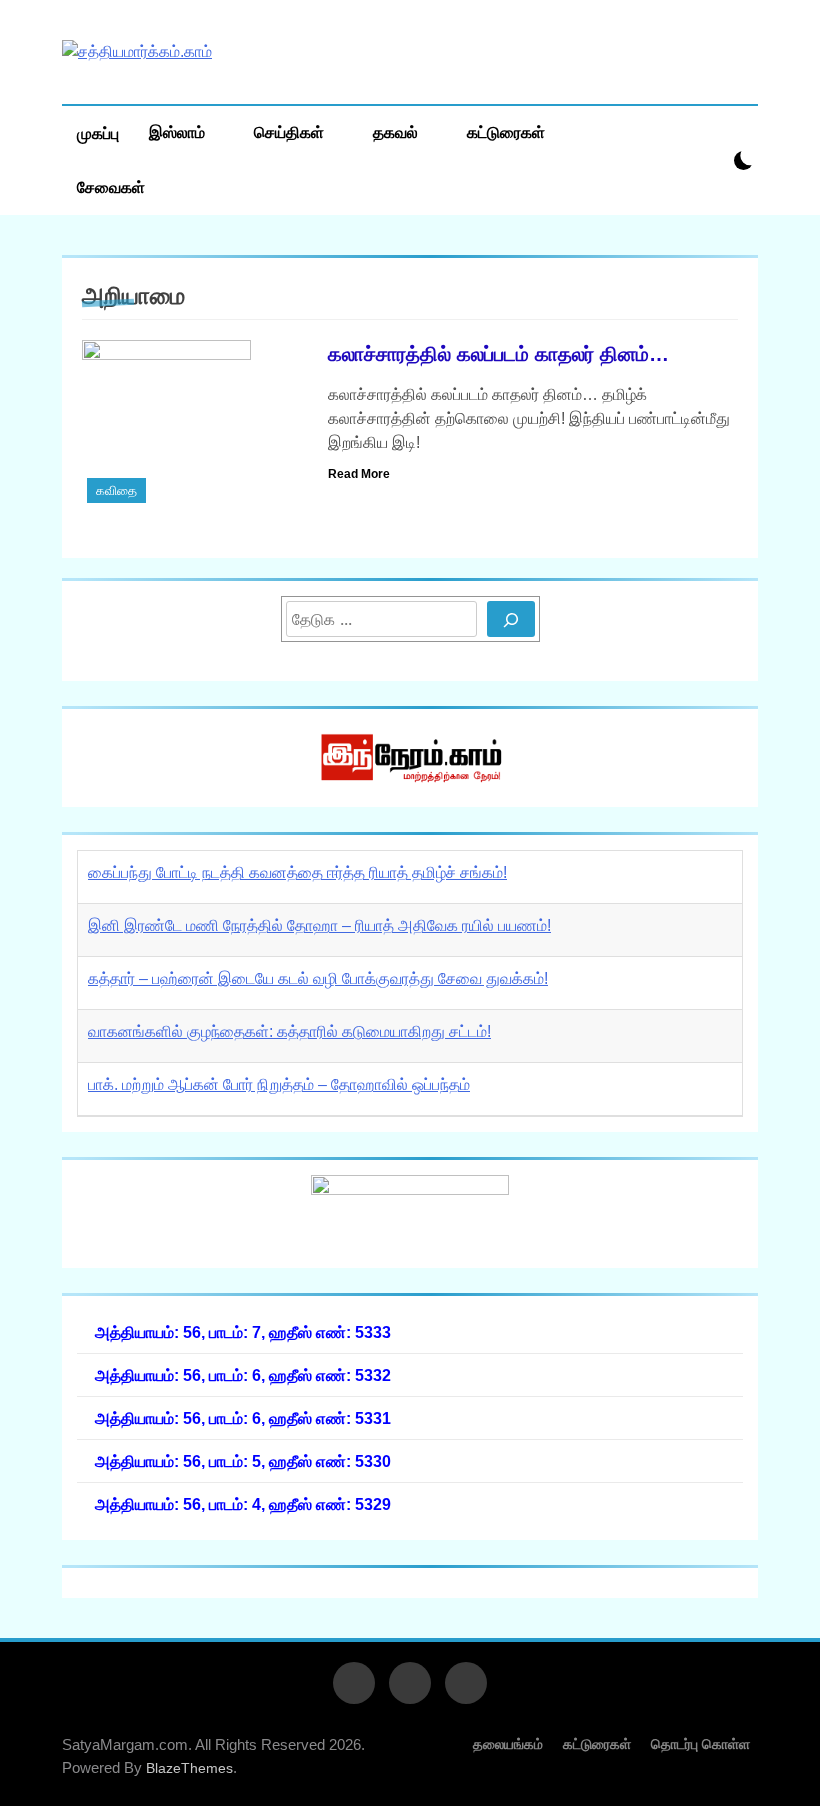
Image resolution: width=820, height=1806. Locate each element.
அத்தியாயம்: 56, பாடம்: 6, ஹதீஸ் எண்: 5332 (243, 1375)
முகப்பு (98, 133)
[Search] (511, 619)
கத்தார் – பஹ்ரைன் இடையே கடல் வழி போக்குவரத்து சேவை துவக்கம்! (318, 978)
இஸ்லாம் (177, 132)
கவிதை (116, 490)
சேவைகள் (111, 187)
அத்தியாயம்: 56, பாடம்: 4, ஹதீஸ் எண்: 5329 (243, 1504)
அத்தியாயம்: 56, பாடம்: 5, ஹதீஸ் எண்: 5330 (243, 1461)
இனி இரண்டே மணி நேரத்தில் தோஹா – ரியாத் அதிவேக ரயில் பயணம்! (319, 925)
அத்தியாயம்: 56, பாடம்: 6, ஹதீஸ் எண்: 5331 (243, 1418)
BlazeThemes (189, 1768)
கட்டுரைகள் (506, 132)
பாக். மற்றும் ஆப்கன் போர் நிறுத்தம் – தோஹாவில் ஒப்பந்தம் (279, 1084)
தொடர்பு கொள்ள (700, 1744)
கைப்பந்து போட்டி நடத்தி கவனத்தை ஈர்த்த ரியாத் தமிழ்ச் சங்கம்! (297, 872)
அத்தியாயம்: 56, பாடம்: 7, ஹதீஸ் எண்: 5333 (243, 1332)
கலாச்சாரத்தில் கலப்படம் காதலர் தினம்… (498, 354)
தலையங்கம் (508, 1744)
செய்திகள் (289, 132)
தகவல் (395, 132)
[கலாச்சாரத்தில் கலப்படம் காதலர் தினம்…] (192, 424)
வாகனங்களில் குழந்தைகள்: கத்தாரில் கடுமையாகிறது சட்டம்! (289, 1031)
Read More (359, 474)
